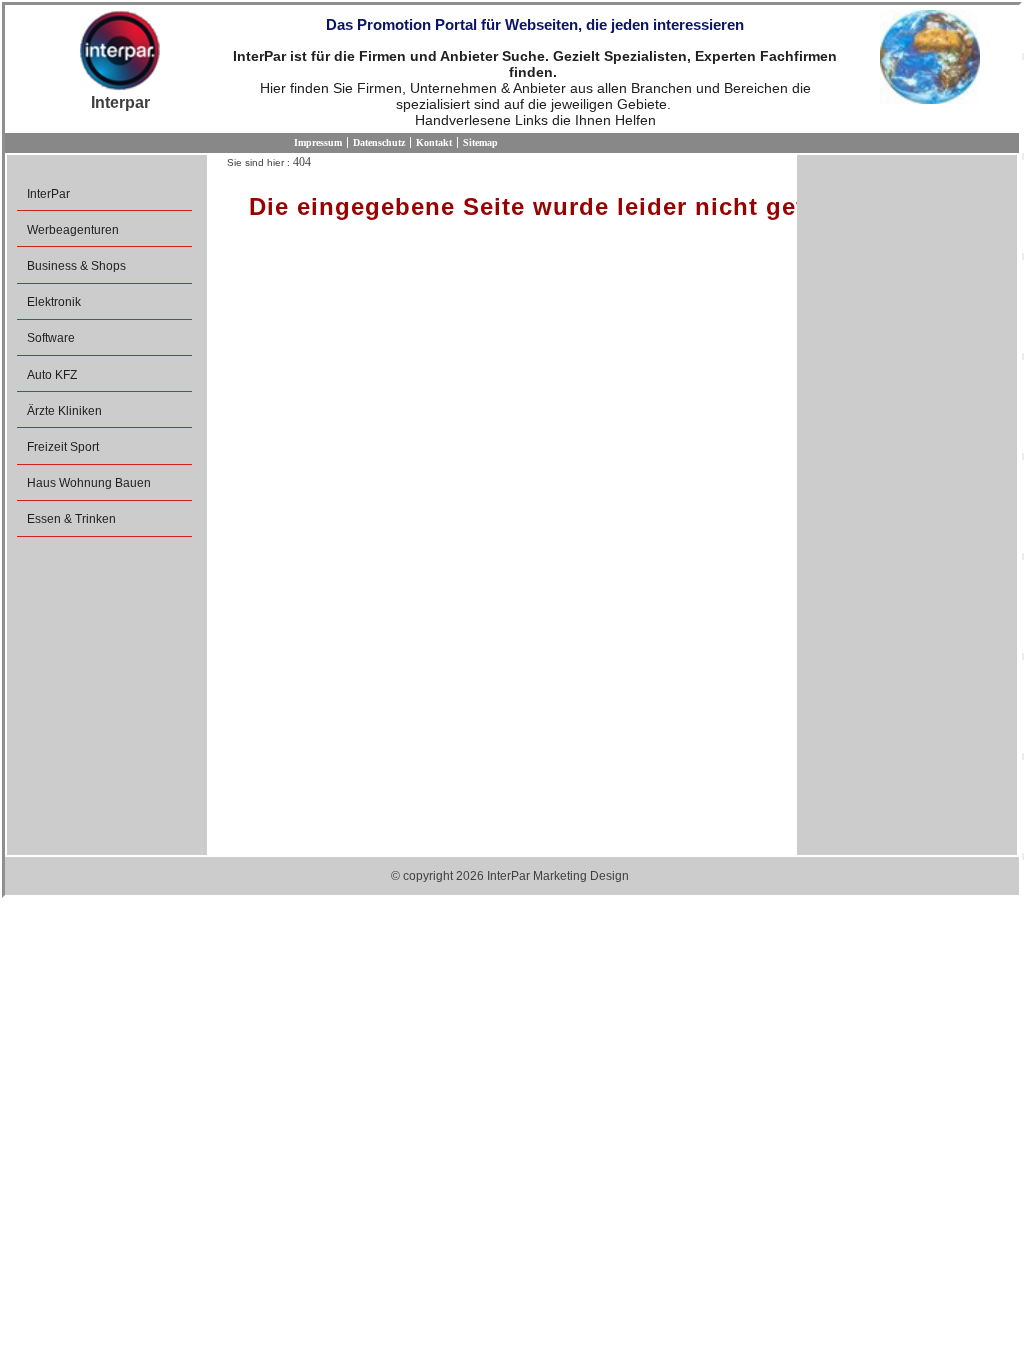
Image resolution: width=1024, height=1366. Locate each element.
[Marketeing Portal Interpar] (120, 52)
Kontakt (434, 142)
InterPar (48, 194)
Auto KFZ (52, 375)
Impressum (318, 142)
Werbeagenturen (73, 230)
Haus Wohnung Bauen (89, 483)
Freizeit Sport (63, 447)
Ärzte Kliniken (64, 411)
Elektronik (54, 302)
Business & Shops (76, 266)
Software (51, 338)
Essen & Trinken (71, 519)
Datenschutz (379, 142)
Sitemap (480, 142)
